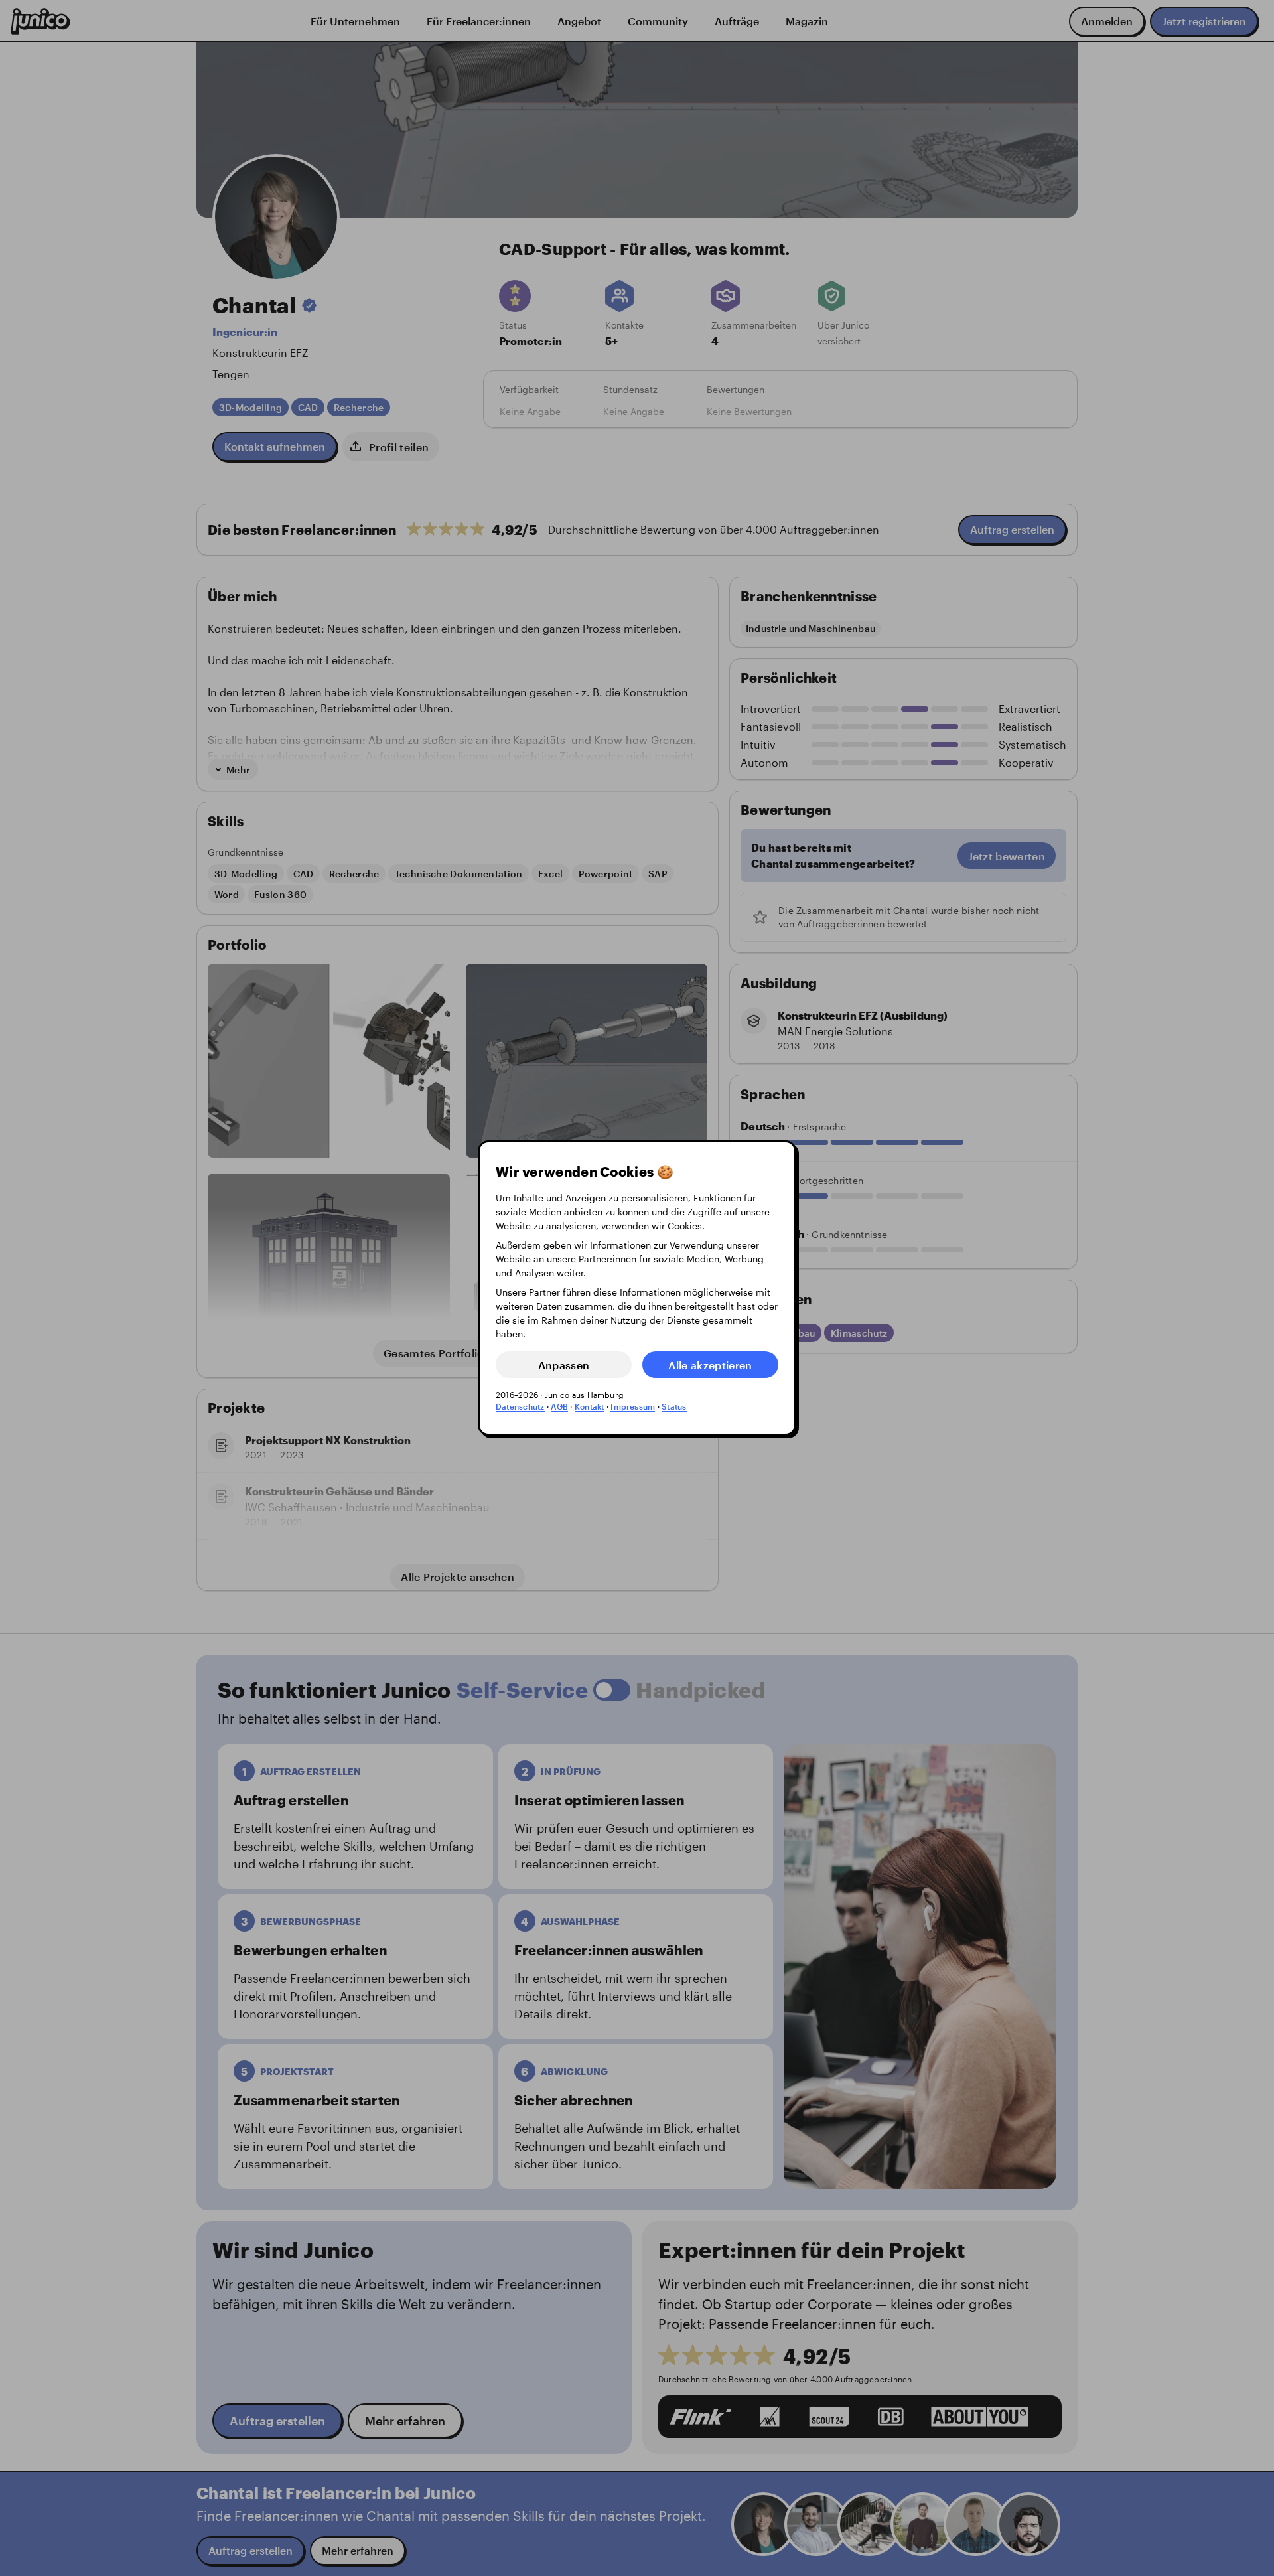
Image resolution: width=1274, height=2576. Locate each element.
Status (674, 1406)
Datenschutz (520, 1406)
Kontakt (590, 1406)
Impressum (633, 1406)
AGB (559, 1406)
